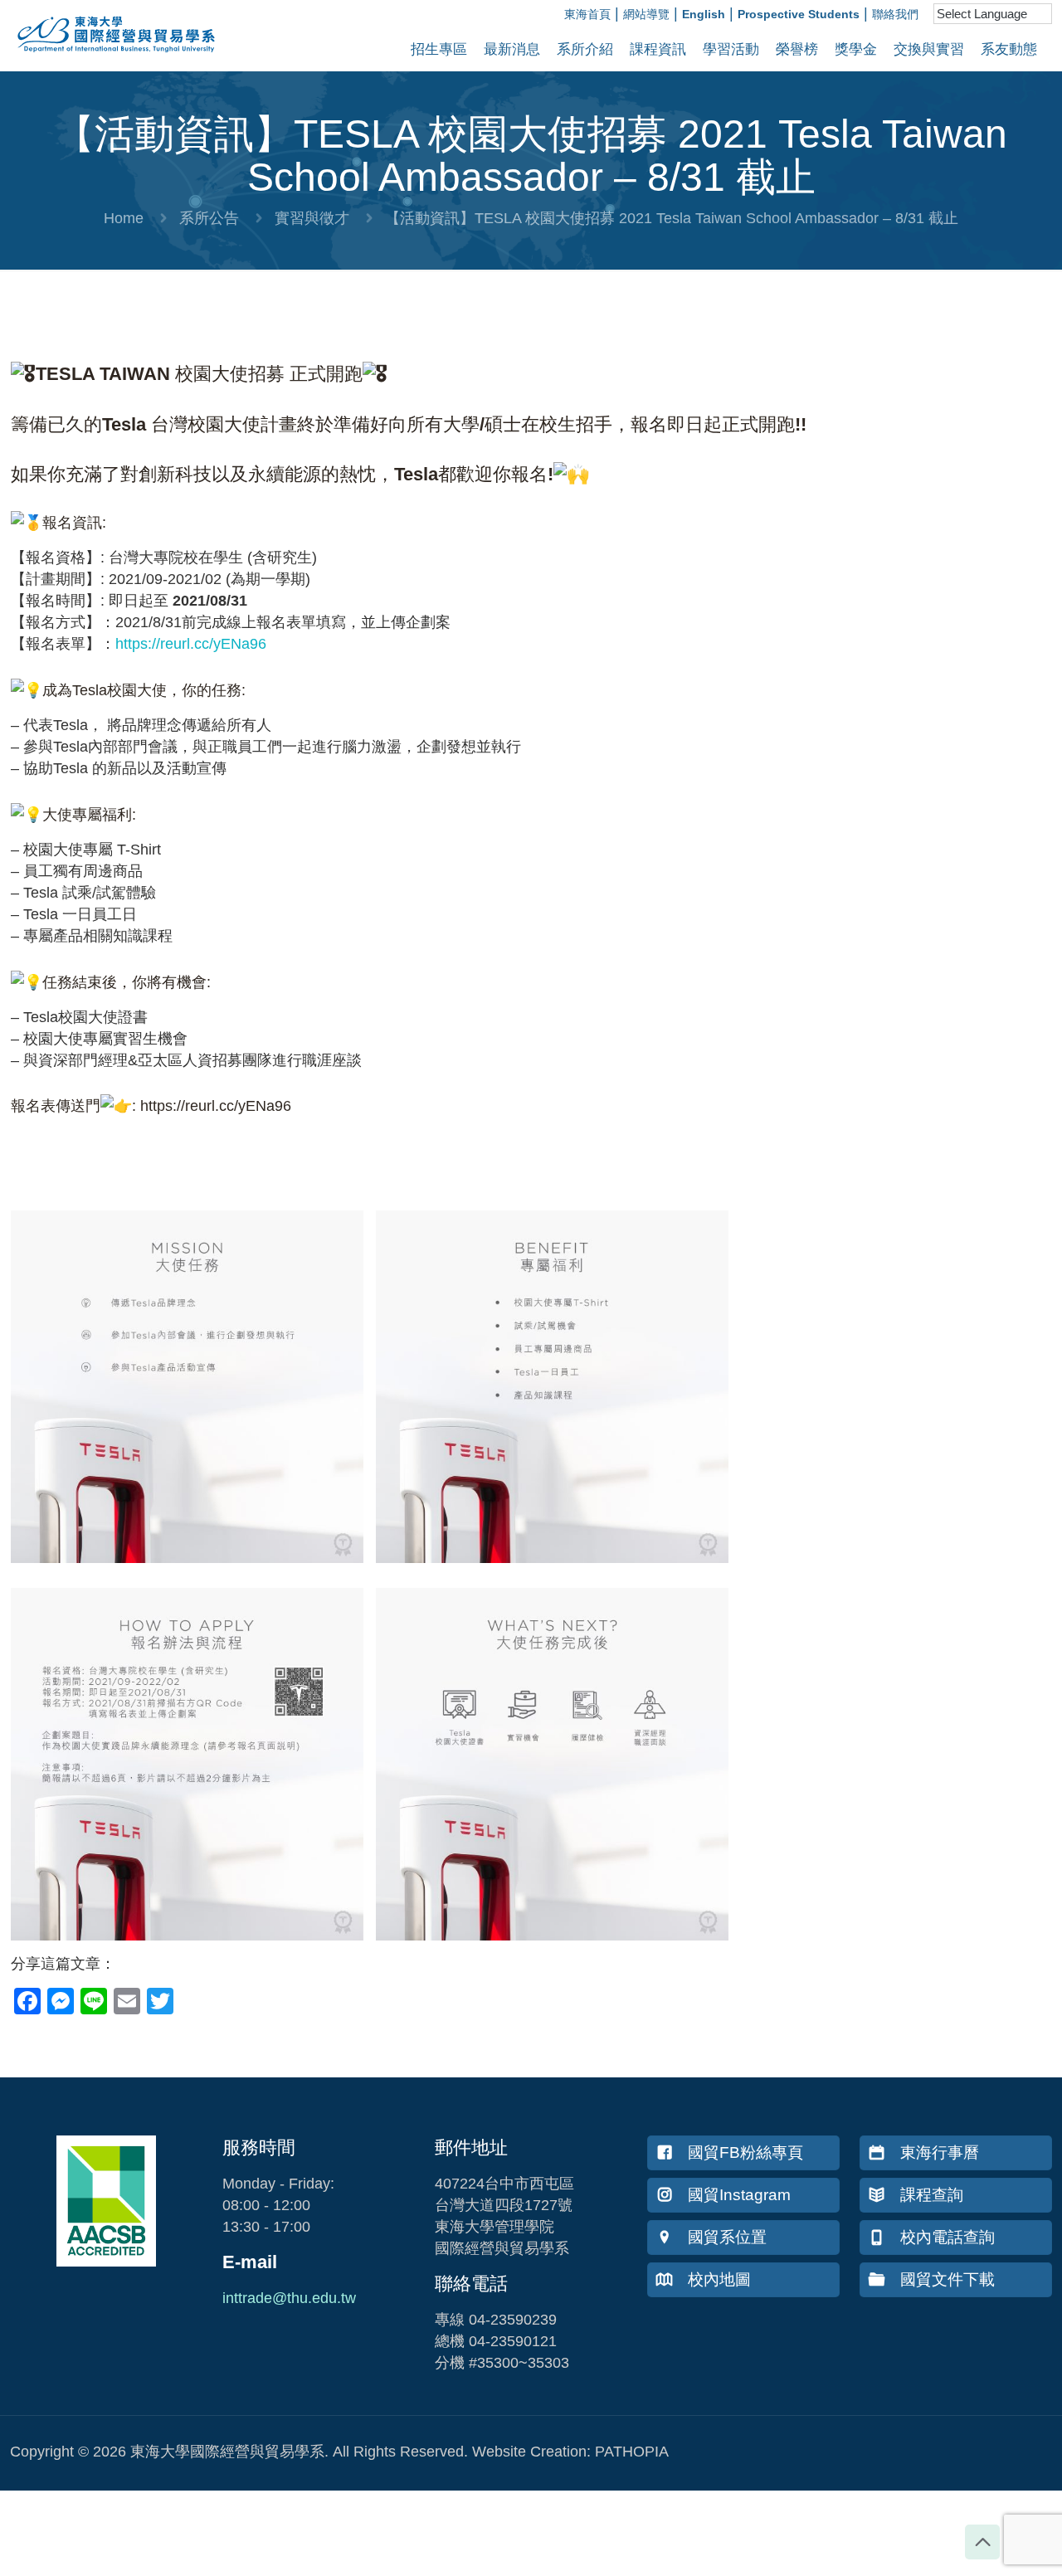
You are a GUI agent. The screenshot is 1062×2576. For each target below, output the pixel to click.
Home (124, 218)
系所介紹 (585, 49)
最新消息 (512, 49)
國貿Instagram (739, 2195)
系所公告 (209, 218)
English (704, 14)
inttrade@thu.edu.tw (289, 2298)
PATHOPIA (632, 2452)
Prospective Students (799, 14)
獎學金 (856, 49)
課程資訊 (658, 49)
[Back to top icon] (982, 2542)
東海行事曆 (940, 2152)
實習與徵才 (312, 218)
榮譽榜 (797, 49)
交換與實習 (929, 49)
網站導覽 (646, 14)
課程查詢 (932, 2195)
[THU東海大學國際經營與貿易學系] (108, 58)
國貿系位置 (727, 2237)
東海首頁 (587, 14)
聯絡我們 (895, 14)
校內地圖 (719, 2279)
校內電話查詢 (948, 2237)
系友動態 (1009, 49)
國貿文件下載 (948, 2279)
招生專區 (439, 49)
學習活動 (731, 49)
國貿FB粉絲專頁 (745, 2152)
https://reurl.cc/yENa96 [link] (191, 644)
